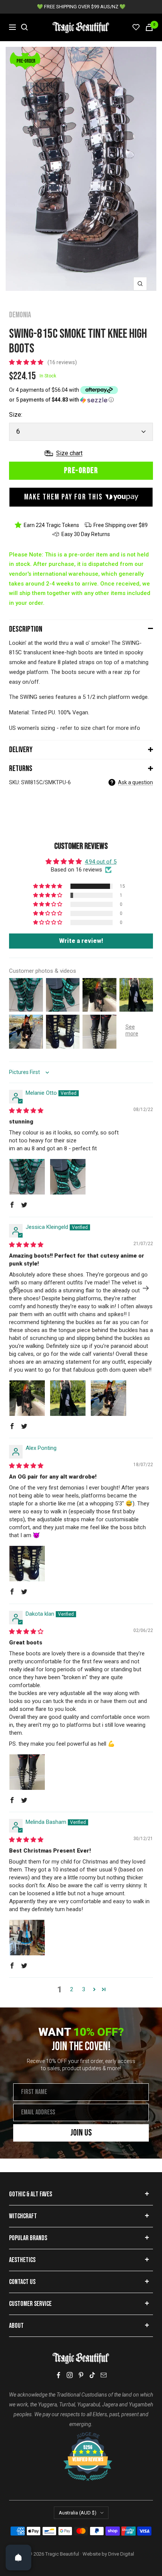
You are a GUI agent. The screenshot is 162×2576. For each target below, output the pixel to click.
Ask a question (135, 782)
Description (26, 629)
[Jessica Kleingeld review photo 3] (109, 1398)
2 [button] (72, 1989)
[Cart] (149, 27)
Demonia (20, 315)
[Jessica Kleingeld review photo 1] (27, 1398)
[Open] (18, 2557)
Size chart (69, 453)
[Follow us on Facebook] (58, 2375)
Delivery (21, 750)
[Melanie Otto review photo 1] (27, 1177)
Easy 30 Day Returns (86, 534)
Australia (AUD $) (78, 2513)
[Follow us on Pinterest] (81, 2375)
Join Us (81, 2133)
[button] (27, 362)
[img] (26, 1111)
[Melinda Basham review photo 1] (27, 1938)
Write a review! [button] (81, 941)
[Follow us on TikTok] (92, 2375)
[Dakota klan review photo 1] (27, 1772)
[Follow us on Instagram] (70, 2375)
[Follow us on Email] (104, 2375)
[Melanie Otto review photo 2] (68, 1177)
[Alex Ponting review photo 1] (27, 1564)
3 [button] (84, 1989)
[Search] (24, 27)
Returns (21, 769)
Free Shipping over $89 (121, 525)
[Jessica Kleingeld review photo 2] (68, 1398)
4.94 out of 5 (101, 862)
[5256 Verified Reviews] (81, 2436)
